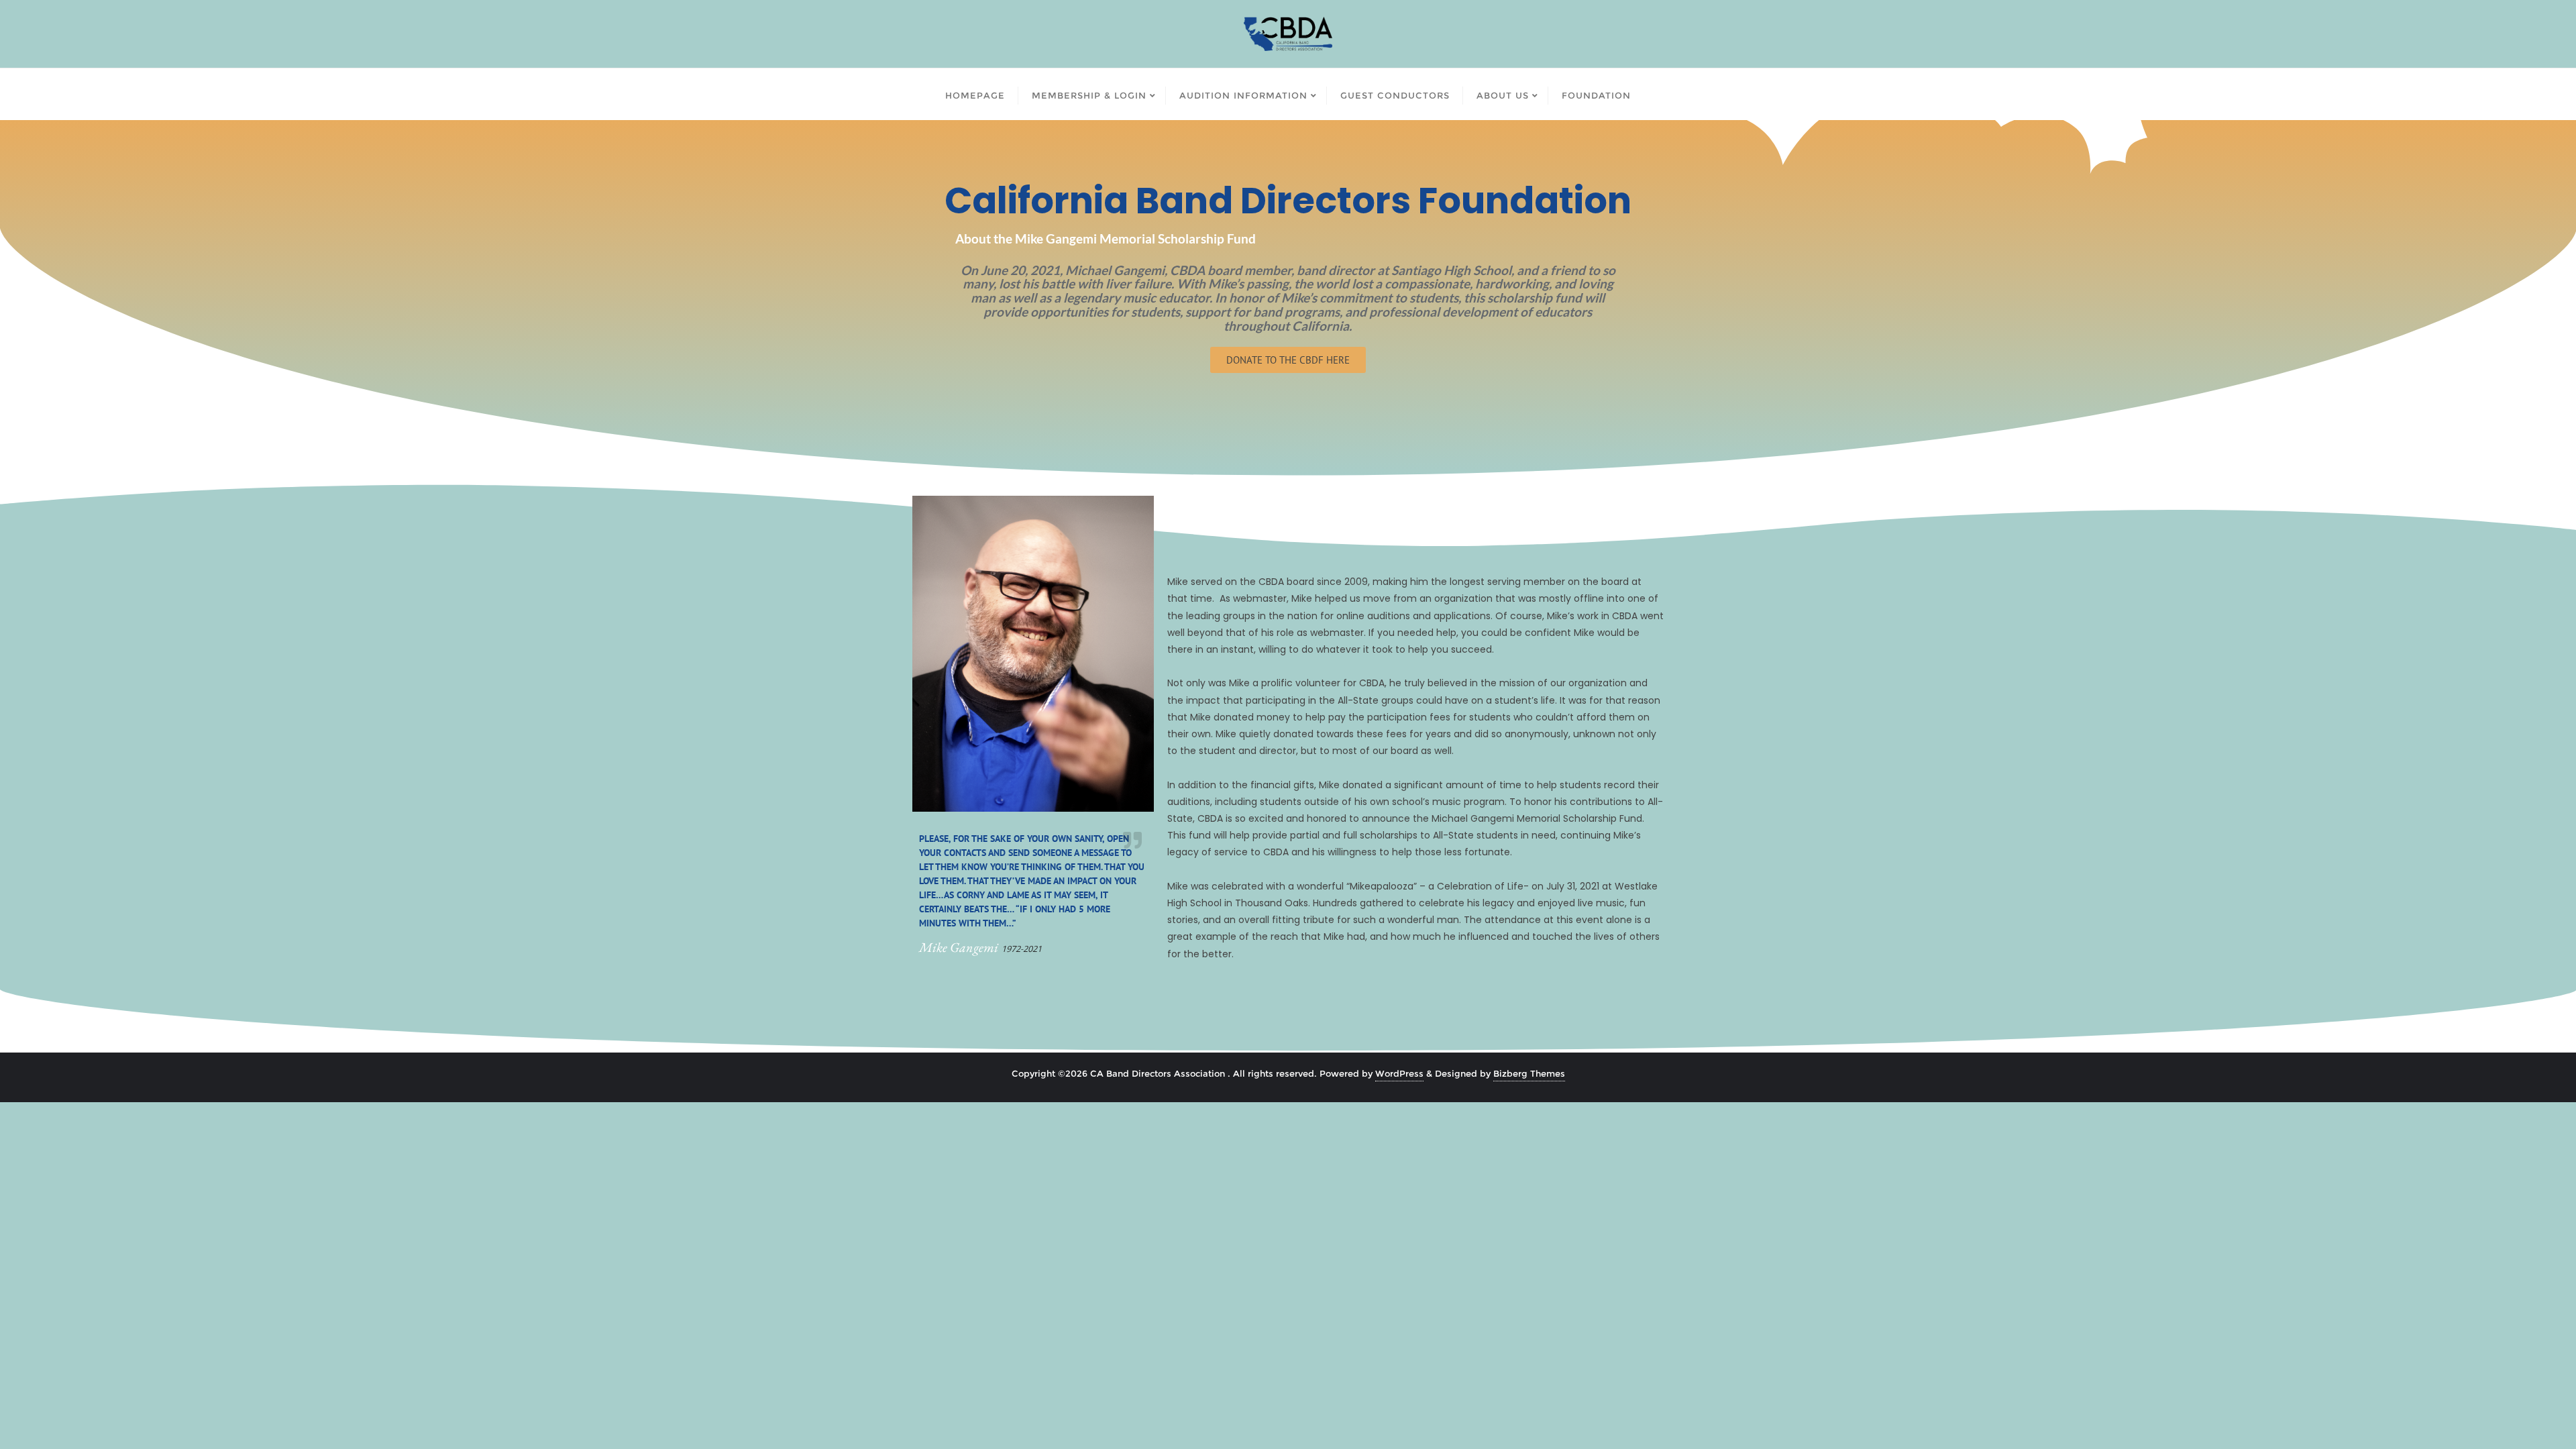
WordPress (1399, 1073)
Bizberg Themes (1529, 1073)
